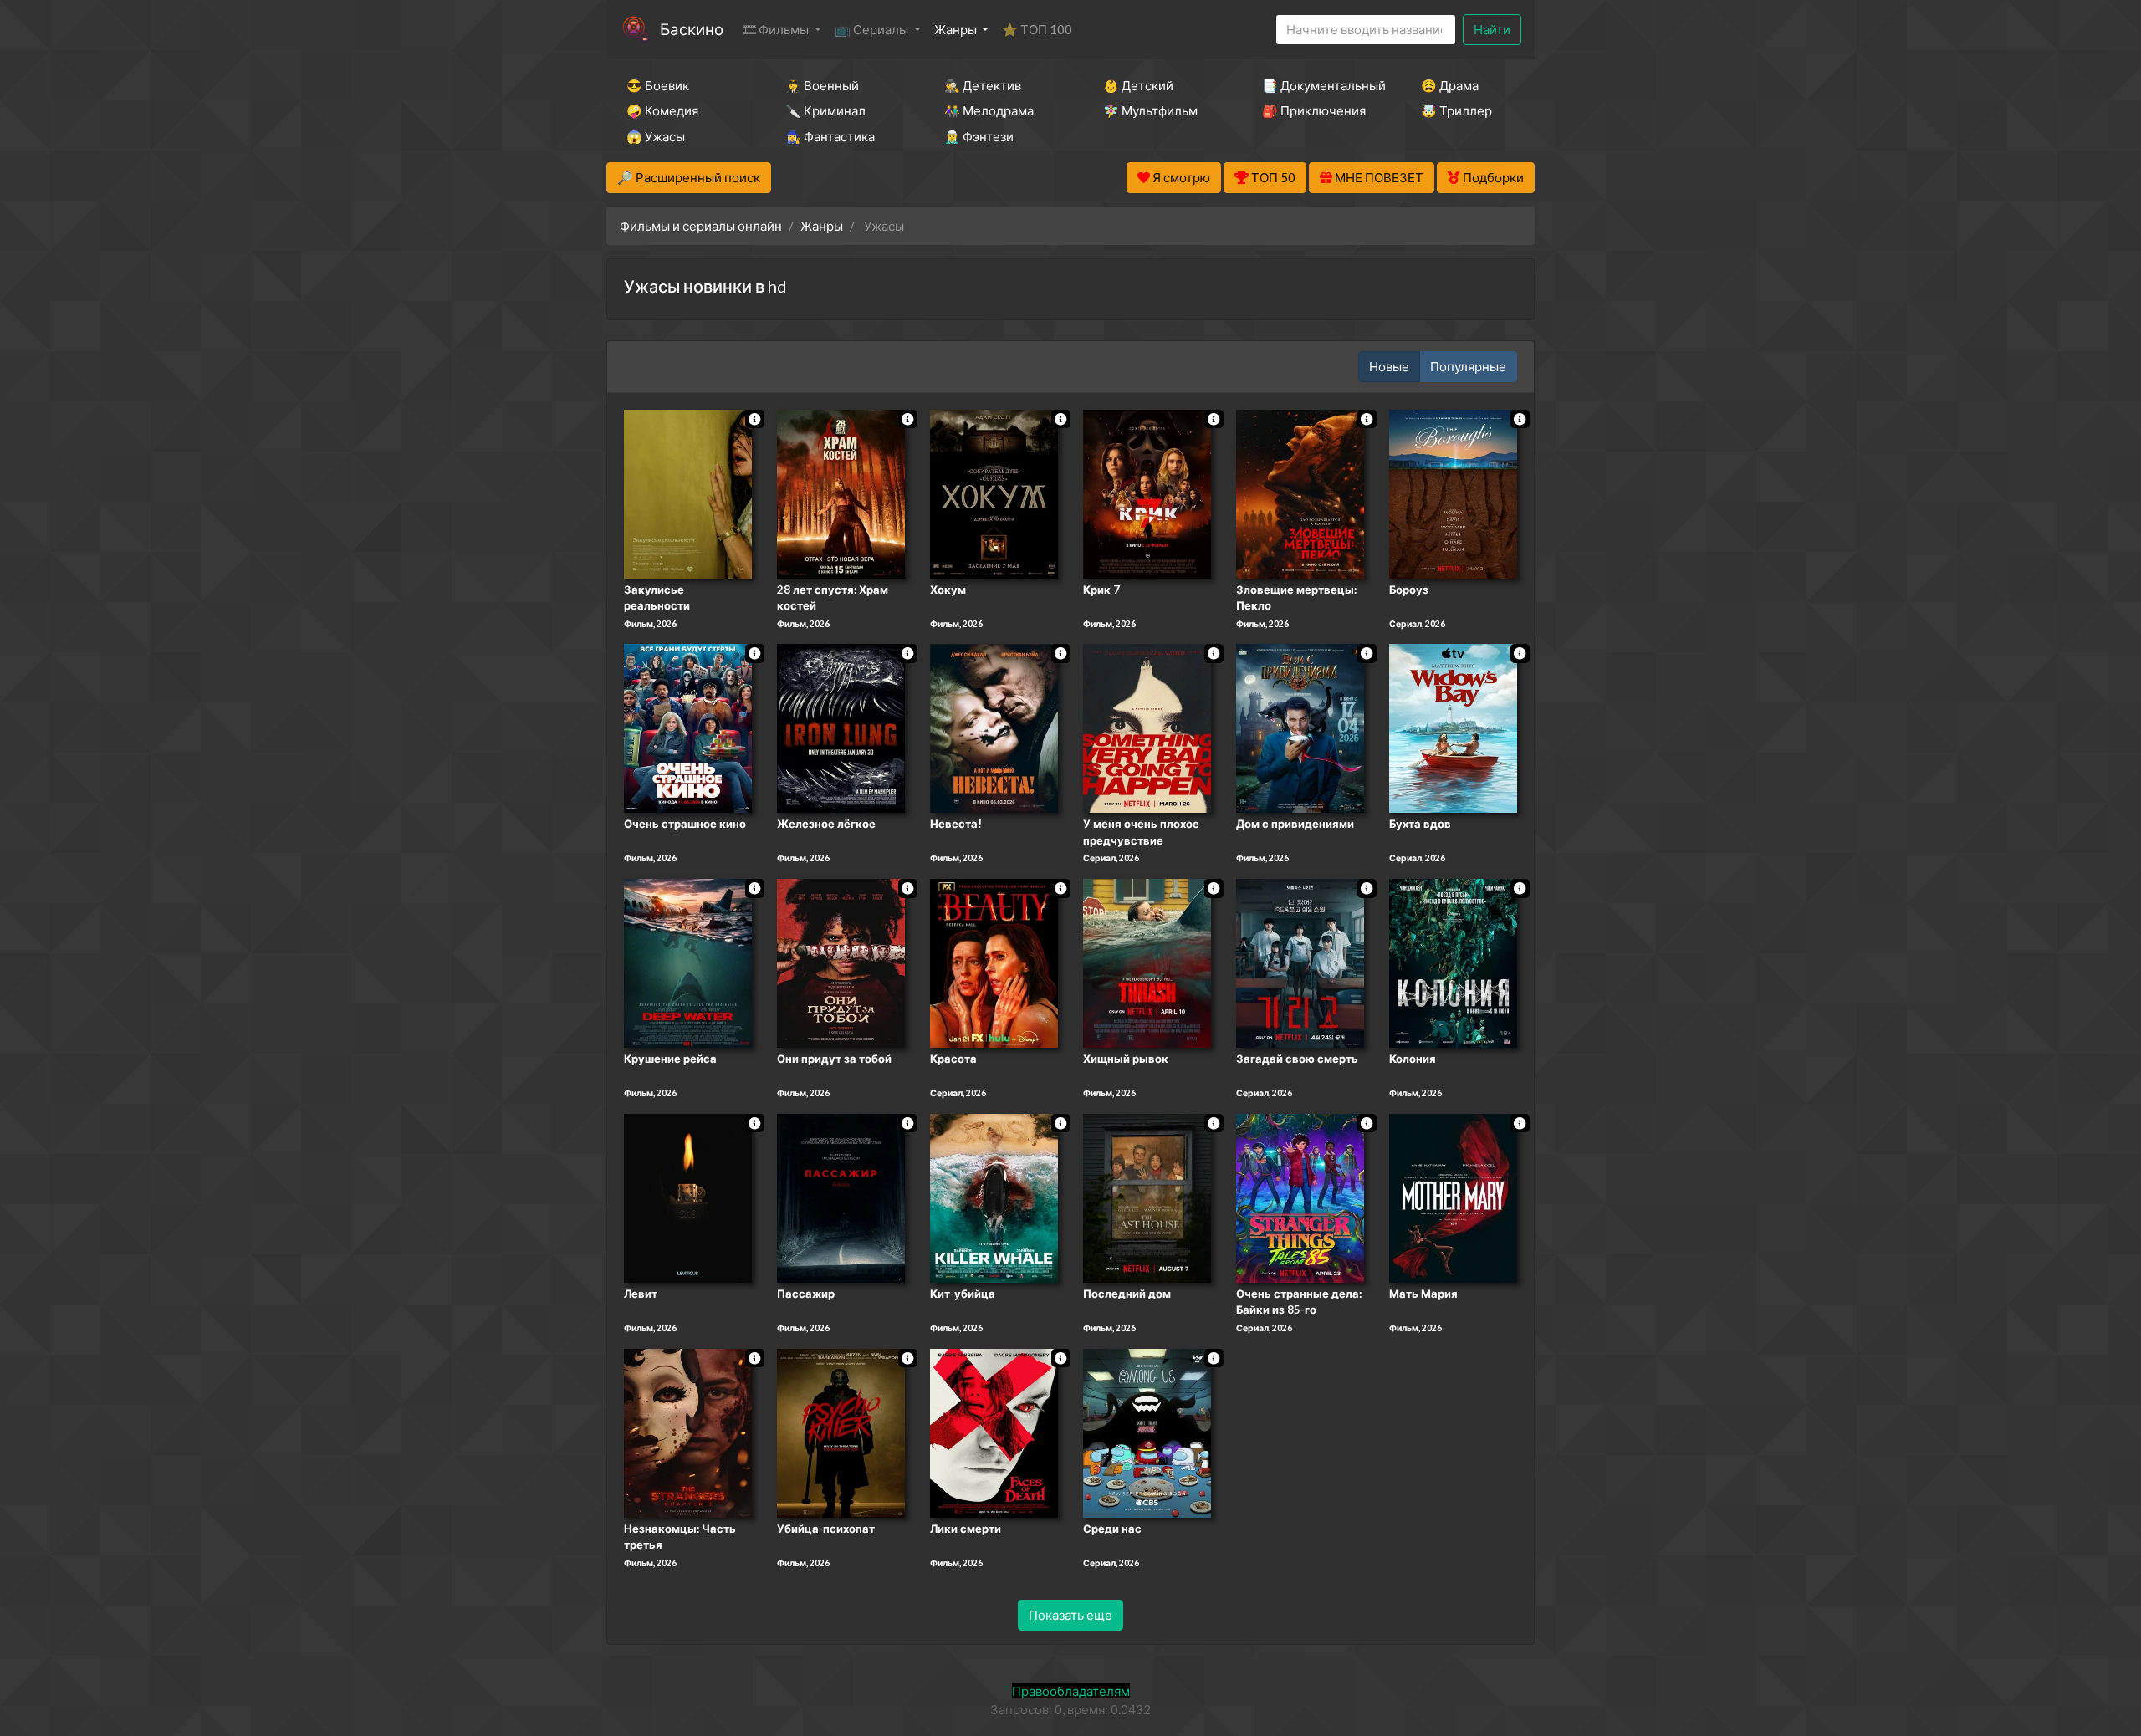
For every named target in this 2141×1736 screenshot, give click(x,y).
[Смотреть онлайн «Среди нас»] (1147, 1432)
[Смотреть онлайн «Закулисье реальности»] (688, 493)
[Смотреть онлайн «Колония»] (1453, 962)
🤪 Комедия (662, 110)
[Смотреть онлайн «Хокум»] (994, 493)
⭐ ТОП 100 (1037, 29)
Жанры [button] (957, 29)
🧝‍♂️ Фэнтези (979, 136)
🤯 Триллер (1456, 110)
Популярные (1468, 366)
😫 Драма (1450, 85)
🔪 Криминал (825, 110)
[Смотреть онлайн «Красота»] (994, 962)
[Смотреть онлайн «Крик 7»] (1147, 493)
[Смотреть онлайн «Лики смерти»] (994, 1432)
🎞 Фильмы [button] (777, 29)
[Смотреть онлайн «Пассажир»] (841, 1197)
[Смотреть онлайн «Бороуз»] (1453, 493)
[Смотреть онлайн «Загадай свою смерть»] (1300, 962)
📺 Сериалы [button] (873, 29)
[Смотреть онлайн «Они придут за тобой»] (841, 962)
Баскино (692, 29)
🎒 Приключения (1314, 110)
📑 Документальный (1319, 85)
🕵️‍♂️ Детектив (983, 85)
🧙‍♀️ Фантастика (830, 136)
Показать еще (1070, 1615)
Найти (1492, 29)
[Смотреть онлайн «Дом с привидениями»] (1300, 728)
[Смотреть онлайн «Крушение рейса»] (688, 962)
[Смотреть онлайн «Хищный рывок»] (1147, 962)
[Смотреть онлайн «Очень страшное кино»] (688, 728)
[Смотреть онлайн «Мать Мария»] (1453, 1197)
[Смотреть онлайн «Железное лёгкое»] (841, 728)
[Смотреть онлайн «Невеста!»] (994, 728)
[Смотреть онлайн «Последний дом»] (1147, 1197)
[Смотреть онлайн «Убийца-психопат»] (841, 1432)
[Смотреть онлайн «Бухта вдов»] (1453, 728)
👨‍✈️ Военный (822, 85)
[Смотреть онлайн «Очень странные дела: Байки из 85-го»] (1300, 1197)
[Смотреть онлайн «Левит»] (688, 1197)
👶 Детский (1138, 85)
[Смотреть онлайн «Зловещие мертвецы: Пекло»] (1300, 493)
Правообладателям (1071, 1691)
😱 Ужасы (656, 136)
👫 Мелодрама (989, 110)
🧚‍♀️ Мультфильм (1150, 110)
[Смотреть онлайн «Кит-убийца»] (994, 1197)
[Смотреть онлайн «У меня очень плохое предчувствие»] (1147, 728)
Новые (1389, 366)
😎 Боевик (658, 85)
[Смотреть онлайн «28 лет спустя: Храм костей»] (841, 493)
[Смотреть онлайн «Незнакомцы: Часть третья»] (688, 1432)
